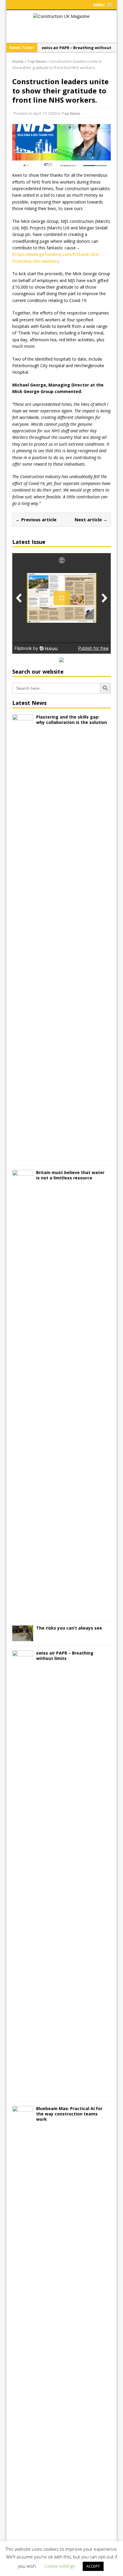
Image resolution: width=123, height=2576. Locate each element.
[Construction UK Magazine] (61, 16)
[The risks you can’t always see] (23, 1637)
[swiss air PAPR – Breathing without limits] (23, 2093)
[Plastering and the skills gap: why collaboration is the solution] (23, 1157)
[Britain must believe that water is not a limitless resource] (23, 1612)
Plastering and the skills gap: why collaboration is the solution (72, 720)
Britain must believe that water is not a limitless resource (70, 1175)
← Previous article (36, 519)
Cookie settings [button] (60, 2566)
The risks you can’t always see (69, 1628)
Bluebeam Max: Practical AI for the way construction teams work (69, 2114)
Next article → (91, 519)
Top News (71, 113)
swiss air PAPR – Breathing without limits (65, 1656)
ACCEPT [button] (93, 2566)
